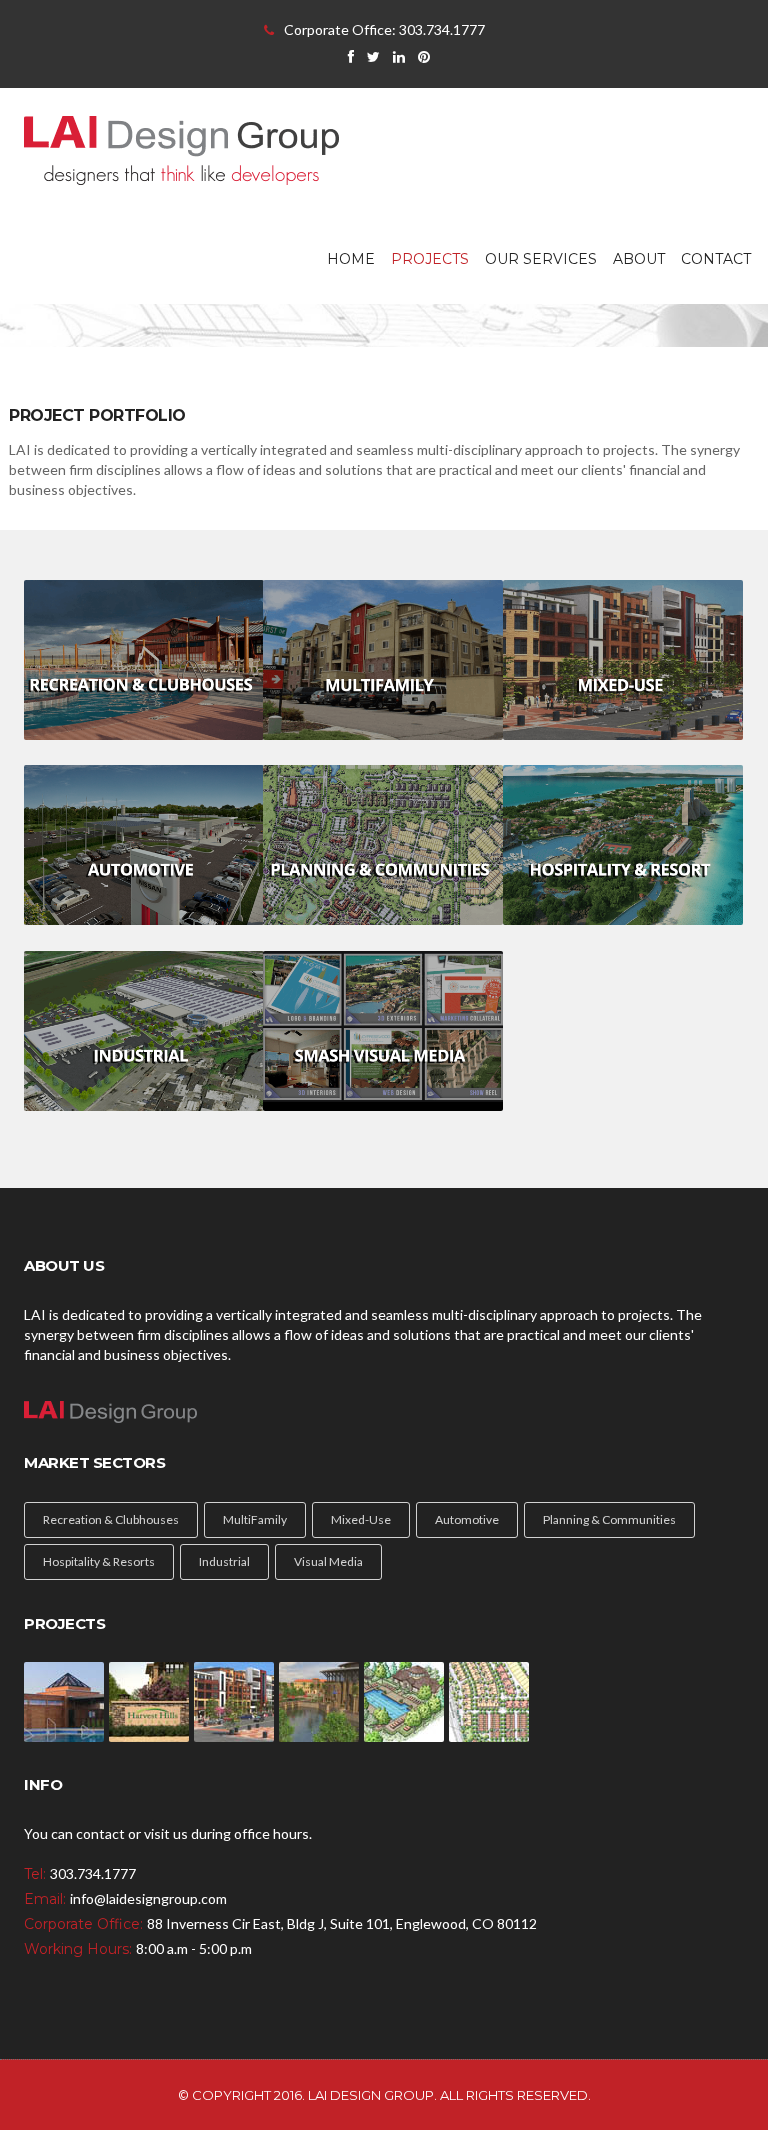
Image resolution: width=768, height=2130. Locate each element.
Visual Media (328, 1561)
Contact (716, 259)
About (639, 259)
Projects (430, 259)
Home (351, 259)
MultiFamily (255, 1519)
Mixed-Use (361, 1519)
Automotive (467, 1519)
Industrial (224, 1561)
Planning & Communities (609, 1519)
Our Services (541, 259)
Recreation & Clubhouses (111, 1519)
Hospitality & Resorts (99, 1561)
